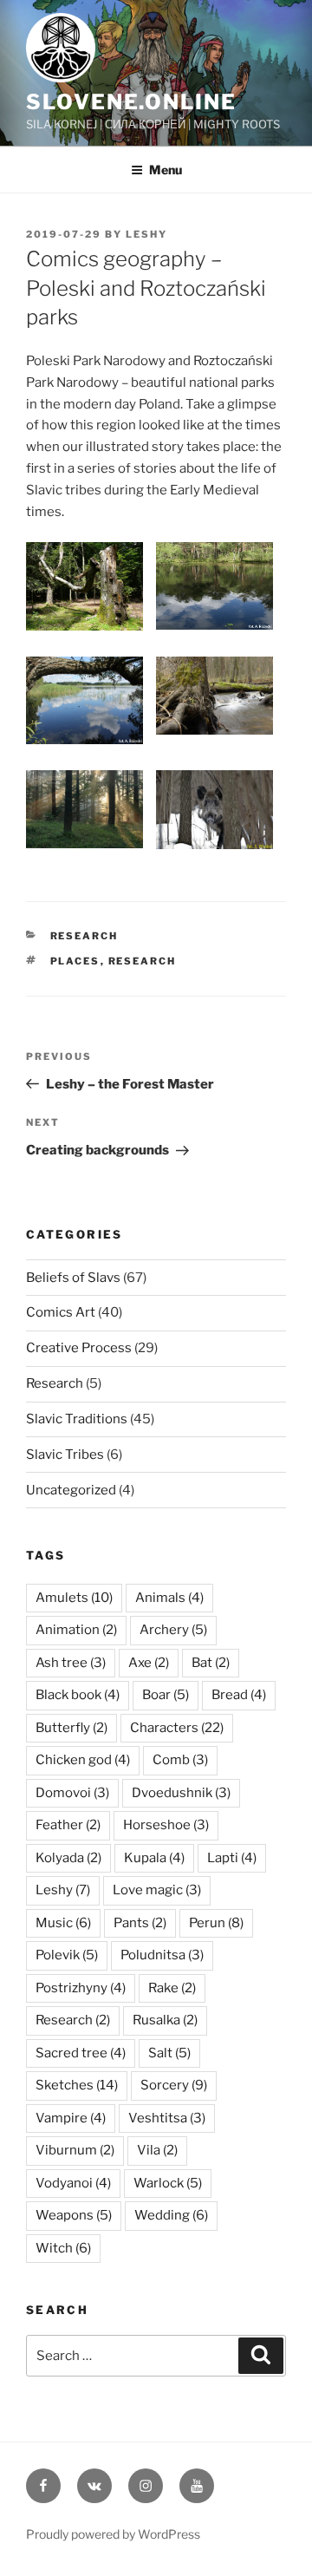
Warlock (168, 2183)
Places (75, 961)
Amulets (74, 1598)
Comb (180, 1760)
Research (84, 936)
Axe (149, 1663)
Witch (63, 2248)
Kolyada (68, 1858)
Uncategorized (71, 1490)
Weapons (74, 2215)
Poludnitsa (162, 1955)
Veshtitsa (167, 2118)
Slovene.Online (131, 102)
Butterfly (71, 1728)
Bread (239, 1695)
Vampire (71, 2118)
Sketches (77, 2085)
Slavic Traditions (77, 1419)
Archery (173, 1630)
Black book (78, 1695)
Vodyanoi (73, 2183)
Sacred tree (81, 2053)
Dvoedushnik (181, 1793)
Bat (211, 1663)
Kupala (154, 1858)
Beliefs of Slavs (73, 1278)
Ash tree (71, 1663)
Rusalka (165, 2020)
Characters (177, 1728)
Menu (166, 170)
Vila (157, 2150)
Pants (140, 1923)
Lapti (232, 1858)
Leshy (146, 234)
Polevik (67, 1955)
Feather (68, 1825)
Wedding (171, 2215)
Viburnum (75, 2150)
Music (63, 1923)
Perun (216, 1923)
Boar (166, 1695)
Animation (76, 1630)
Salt (169, 2053)
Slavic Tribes (65, 1455)
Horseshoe (166, 1825)
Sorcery (174, 2085)
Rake (172, 1988)
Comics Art (61, 1312)
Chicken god (83, 1760)
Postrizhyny (81, 1988)
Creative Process (79, 1348)
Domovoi (72, 1793)
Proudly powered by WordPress (113, 2534)
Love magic (157, 1890)
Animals (169, 1598)
